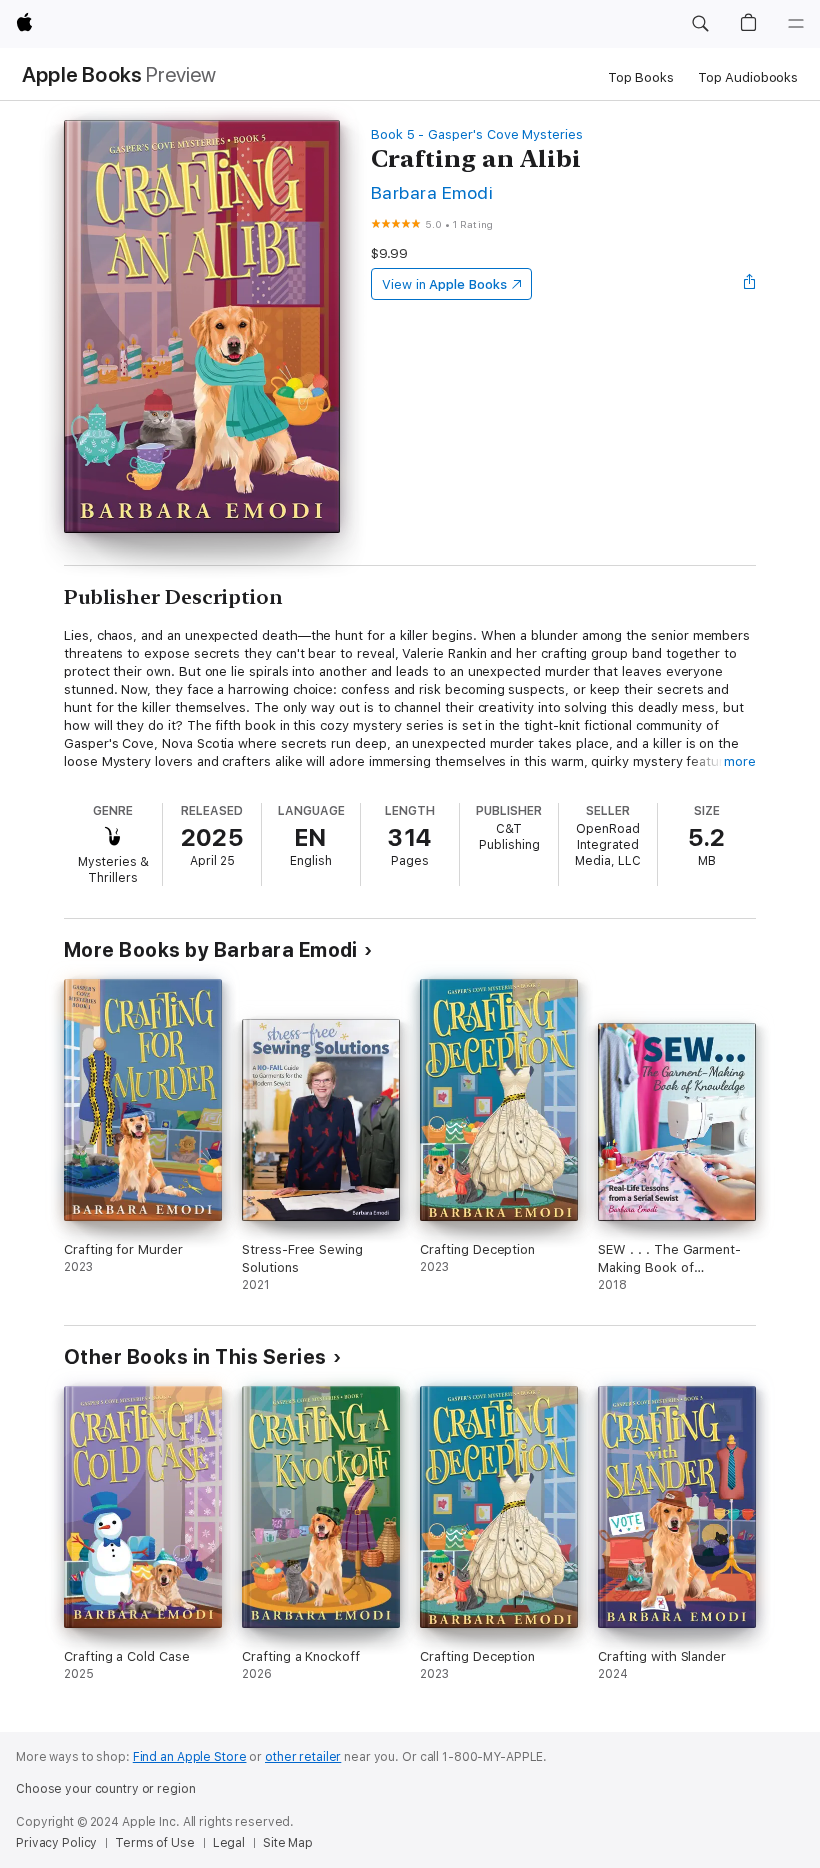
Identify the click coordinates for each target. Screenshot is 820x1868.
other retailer (303, 1757)
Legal (229, 1843)
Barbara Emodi (432, 192)
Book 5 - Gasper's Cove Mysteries (477, 134)
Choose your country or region (106, 1789)
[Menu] (796, 24)
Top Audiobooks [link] (748, 77)
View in (444, 284)
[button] (700, 24)
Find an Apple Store (190, 1757)
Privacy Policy (56, 1843)
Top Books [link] (641, 77)
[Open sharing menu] (750, 284)
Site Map (288, 1843)
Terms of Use (155, 1843)
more (740, 761)
